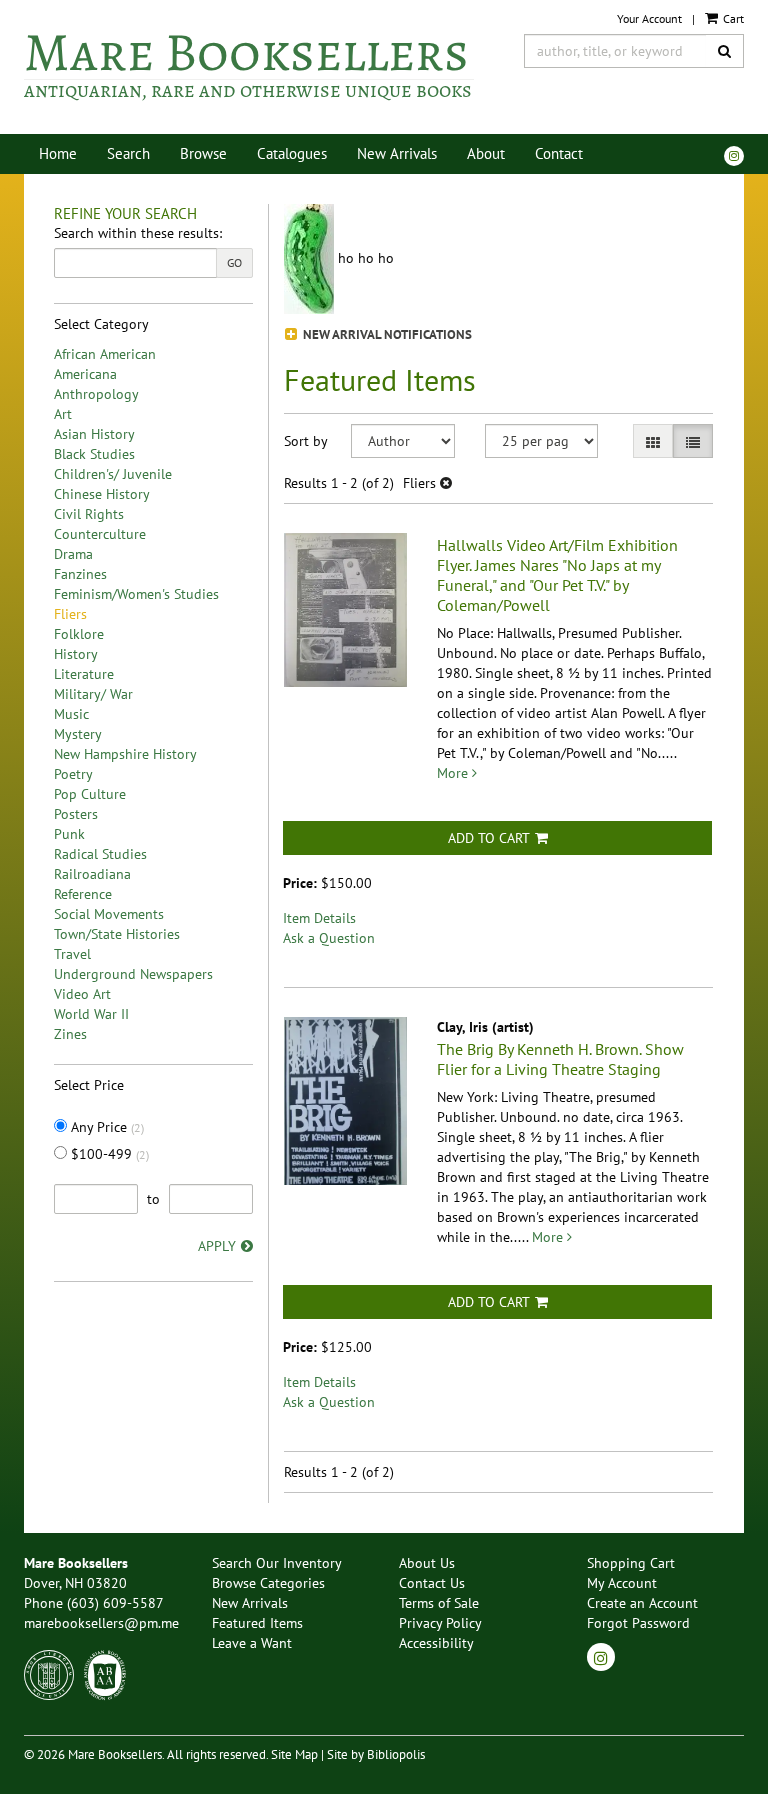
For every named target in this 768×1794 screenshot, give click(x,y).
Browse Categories (268, 1583)
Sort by (306, 441)
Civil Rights (89, 514)
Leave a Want (252, 1643)
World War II (91, 1014)
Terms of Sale (439, 1603)
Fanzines (80, 574)
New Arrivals (397, 153)
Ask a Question (329, 938)
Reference (83, 894)
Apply (217, 1246)
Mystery (78, 734)
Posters (76, 814)
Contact (559, 153)
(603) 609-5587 (115, 1603)
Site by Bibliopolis (376, 1754)
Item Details (319, 918)
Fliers (70, 614)
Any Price (105, 1127)
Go (234, 262)
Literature (84, 674)
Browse (203, 153)
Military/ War (93, 694)
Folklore (79, 634)
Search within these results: (138, 233)
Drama (73, 554)
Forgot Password (638, 1623)
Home (58, 153)
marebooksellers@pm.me (101, 1623)
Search (128, 153)
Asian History (94, 434)
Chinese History (102, 494)
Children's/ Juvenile (113, 474)
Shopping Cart (631, 1563)
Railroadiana (92, 874)
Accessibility (436, 1643)
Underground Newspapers (133, 974)
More (454, 773)
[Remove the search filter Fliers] (446, 483)
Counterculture (100, 534)
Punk (69, 834)
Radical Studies (100, 854)
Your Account (649, 18)
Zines (70, 1034)
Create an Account (642, 1603)
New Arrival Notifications (386, 334)
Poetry (73, 774)
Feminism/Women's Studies (136, 594)
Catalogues (292, 153)
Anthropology (96, 394)
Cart (732, 18)
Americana (85, 374)
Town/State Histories (117, 934)
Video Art (82, 994)
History (76, 654)
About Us (427, 1563)
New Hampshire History (125, 754)
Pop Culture (90, 794)
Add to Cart (489, 838)
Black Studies (94, 454)
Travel (72, 954)
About (486, 153)
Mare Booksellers (248, 64)
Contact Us (432, 1583)
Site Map (294, 1754)
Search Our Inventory (277, 1563)
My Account (622, 1583)
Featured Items (257, 1623)
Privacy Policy (440, 1623)
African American (105, 354)
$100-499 (108, 1154)
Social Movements (109, 914)
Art (63, 414)
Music (71, 714)
